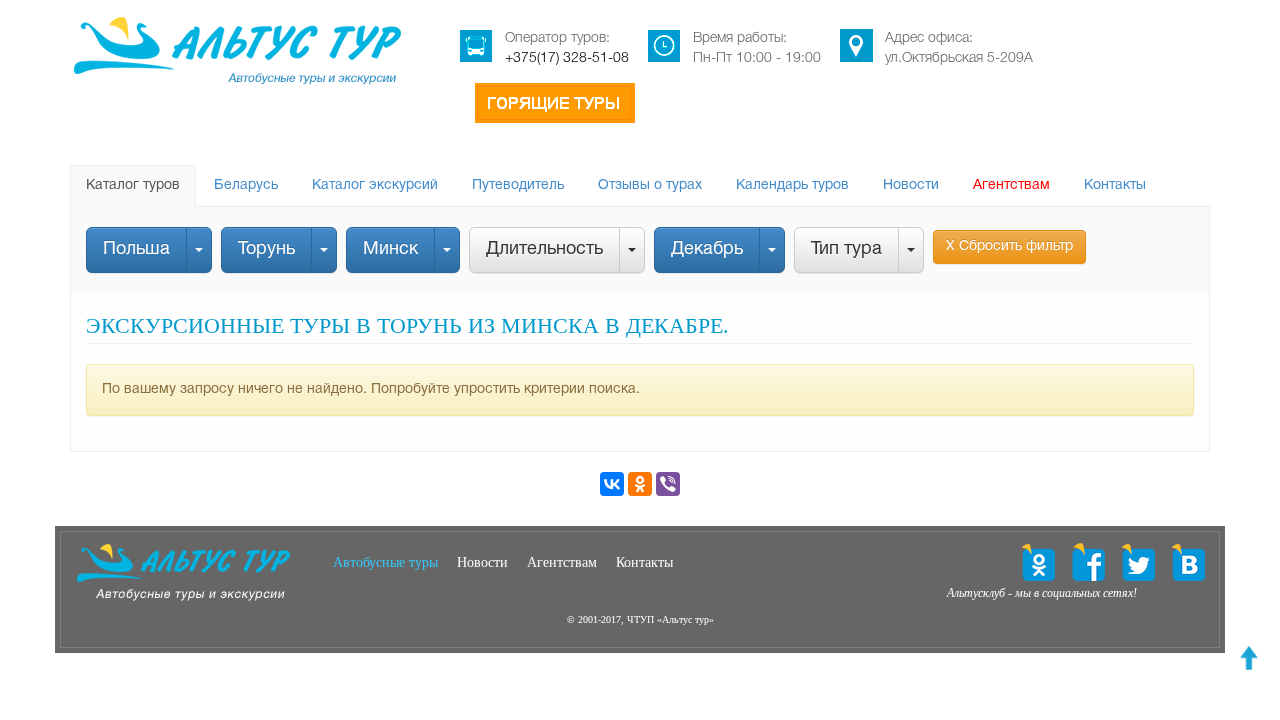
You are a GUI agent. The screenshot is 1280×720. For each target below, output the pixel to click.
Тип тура (846, 249)
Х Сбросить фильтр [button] (1009, 246)
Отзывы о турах (650, 185)
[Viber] (668, 484)
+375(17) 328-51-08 (567, 58)
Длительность (544, 249)
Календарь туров (792, 185)
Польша (136, 249)
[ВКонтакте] (612, 484)
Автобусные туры (385, 562)
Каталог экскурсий (375, 185)
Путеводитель (518, 185)
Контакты (1115, 185)
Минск (390, 249)
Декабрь (707, 249)
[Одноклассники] (640, 484)
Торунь (266, 249)
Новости (911, 185)
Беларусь (246, 185)
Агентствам (1011, 185)
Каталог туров (133, 185)
